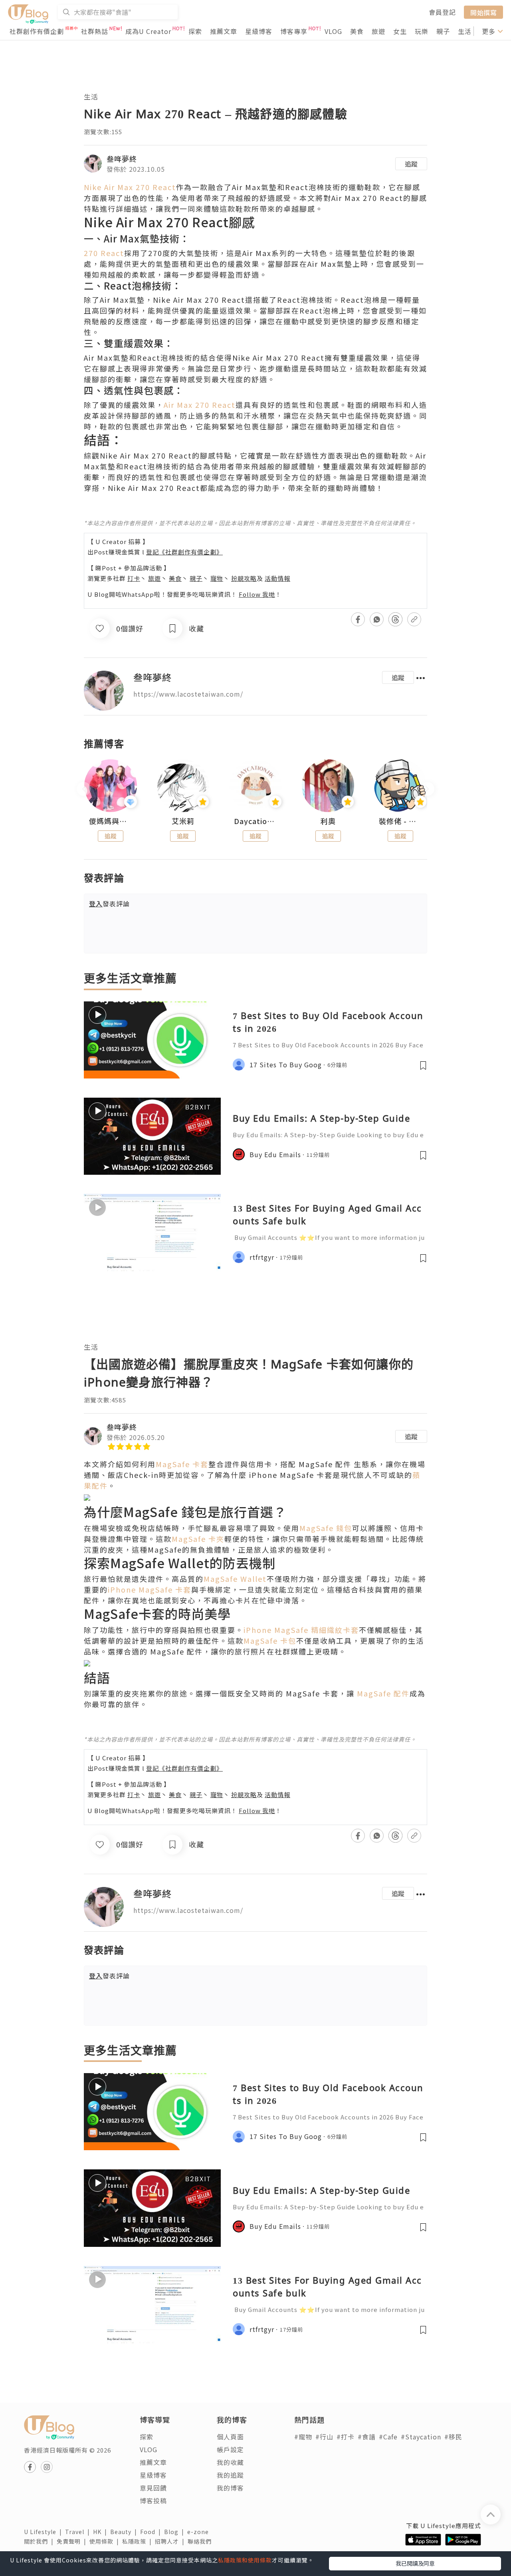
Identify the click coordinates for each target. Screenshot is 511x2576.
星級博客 (259, 31)
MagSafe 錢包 (326, 1528)
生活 (465, 31)
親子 (443, 31)
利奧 (328, 821)
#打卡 (346, 2437)
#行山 (324, 2437)
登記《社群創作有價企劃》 (184, 552)
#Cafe (388, 2437)
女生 (400, 31)
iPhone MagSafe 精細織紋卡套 (301, 1630)
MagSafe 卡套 (182, 1464)
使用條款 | (106, 2541)
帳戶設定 (230, 2449)
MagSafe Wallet (235, 1579)
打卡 (134, 578)
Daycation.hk (255, 821)
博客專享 (294, 31)
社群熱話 (95, 31)
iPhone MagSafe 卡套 (150, 1589)
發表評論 (109, 904)
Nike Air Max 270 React (130, 187)
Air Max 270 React (200, 405)
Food (152, 2532)
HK (102, 2532)
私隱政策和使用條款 (245, 2560)
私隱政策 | (139, 2541)
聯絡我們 (201, 2541)
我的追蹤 (230, 2475)
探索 (195, 31)
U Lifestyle (45, 2532)
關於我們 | (40, 2541)
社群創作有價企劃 (37, 31)
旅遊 (378, 31)
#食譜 (367, 2437)
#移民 (453, 2437)
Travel (79, 2532)
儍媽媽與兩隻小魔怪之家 (111, 821)
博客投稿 (153, 2501)
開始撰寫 (483, 12)
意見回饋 (153, 2488)
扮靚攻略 (244, 578)
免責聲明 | (73, 2541)
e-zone (200, 2532)
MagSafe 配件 (383, 1693)
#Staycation (421, 2437)
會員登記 (442, 12)
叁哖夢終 (122, 159)
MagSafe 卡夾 (198, 1539)
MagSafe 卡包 (270, 1641)
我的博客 (230, 2488)
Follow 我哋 (257, 594)
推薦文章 (224, 31)
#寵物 (303, 2437)
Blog (176, 2532)
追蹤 (411, 164)
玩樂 (422, 31)
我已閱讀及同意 (415, 2563)
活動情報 (277, 578)
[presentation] (84, 789)
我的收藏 (230, 2462)
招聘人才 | (171, 2541)
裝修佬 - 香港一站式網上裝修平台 (400, 821)
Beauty (125, 2532)
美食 (357, 31)
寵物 (217, 578)
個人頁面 (230, 2437)
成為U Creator (148, 31)
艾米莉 (183, 821)
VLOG (333, 31)
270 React (104, 253)
